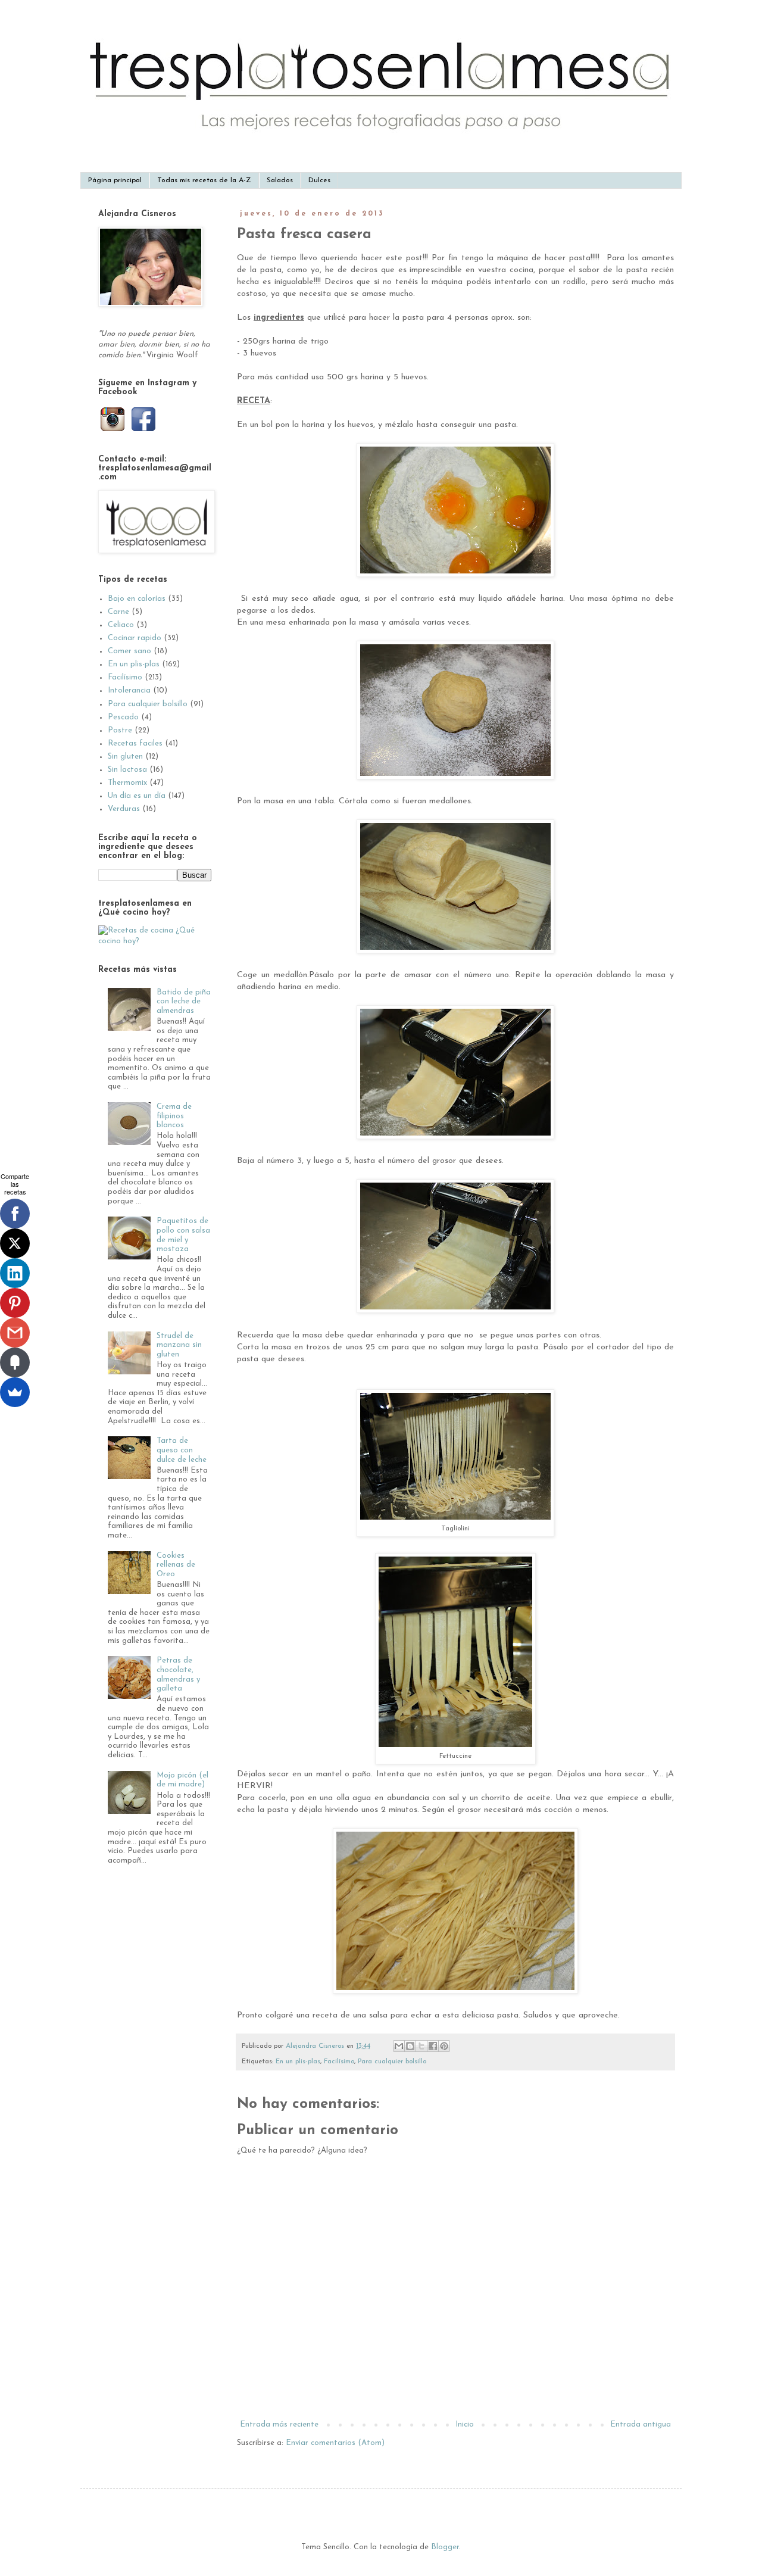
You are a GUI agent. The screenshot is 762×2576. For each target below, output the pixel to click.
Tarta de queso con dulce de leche (182, 1450)
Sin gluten (125, 757)
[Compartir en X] (421, 2046)
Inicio (465, 2424)
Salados (280, 180)
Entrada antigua (641, 2424)
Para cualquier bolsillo (392, 2062)
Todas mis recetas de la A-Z (204, 180)
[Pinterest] (15, 1303)
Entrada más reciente (279, 2424)
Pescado (123, 717)
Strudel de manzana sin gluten (179, 1345)
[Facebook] (15, 1214)
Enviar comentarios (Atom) (335, 2443)
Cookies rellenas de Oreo (176, 1565)
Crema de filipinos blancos (174, 1116)
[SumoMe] (15, 1392)
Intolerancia (129, 690)
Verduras (124, 809)
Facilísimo (339, 2062)
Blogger (445, 2547)
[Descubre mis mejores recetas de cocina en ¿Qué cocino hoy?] (155, 941)
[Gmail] (15, 1333)
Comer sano (129, 651)
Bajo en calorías (137, 599)
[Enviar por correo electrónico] (399, 2046)
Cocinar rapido (135, 638)
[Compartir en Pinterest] (444, 2046)
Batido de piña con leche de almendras (184, 1002)
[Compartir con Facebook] (433, 2046)
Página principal (115, 180)
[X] (15, 1243)
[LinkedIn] (15, 1273)
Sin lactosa (127, 770)
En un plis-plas (298, 2062)
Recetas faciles (135, 743)
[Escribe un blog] (410, 2046)
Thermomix (127, 783)
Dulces (319, 180)
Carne (118, 612)
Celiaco (121, 625)
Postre (120, 730)
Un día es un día (137, 796)
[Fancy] (15, 1362)
